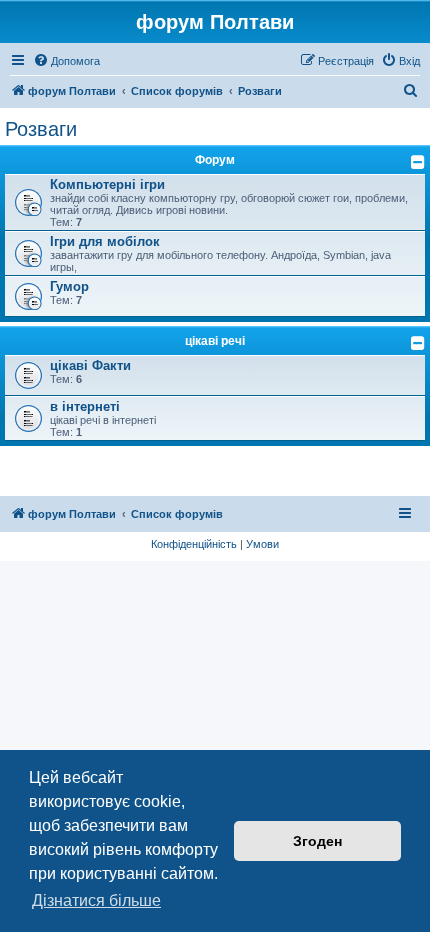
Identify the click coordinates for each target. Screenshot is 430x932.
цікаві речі (215, 341)
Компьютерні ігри (107, 184)
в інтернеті (85, 406)
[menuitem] (66, 61)
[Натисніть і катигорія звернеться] (418, 162)
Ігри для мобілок (105, 241)
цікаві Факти (90, 365)
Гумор (69, 286)
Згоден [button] (317, 841)
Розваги (41, 129)
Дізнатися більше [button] (96, 900)
